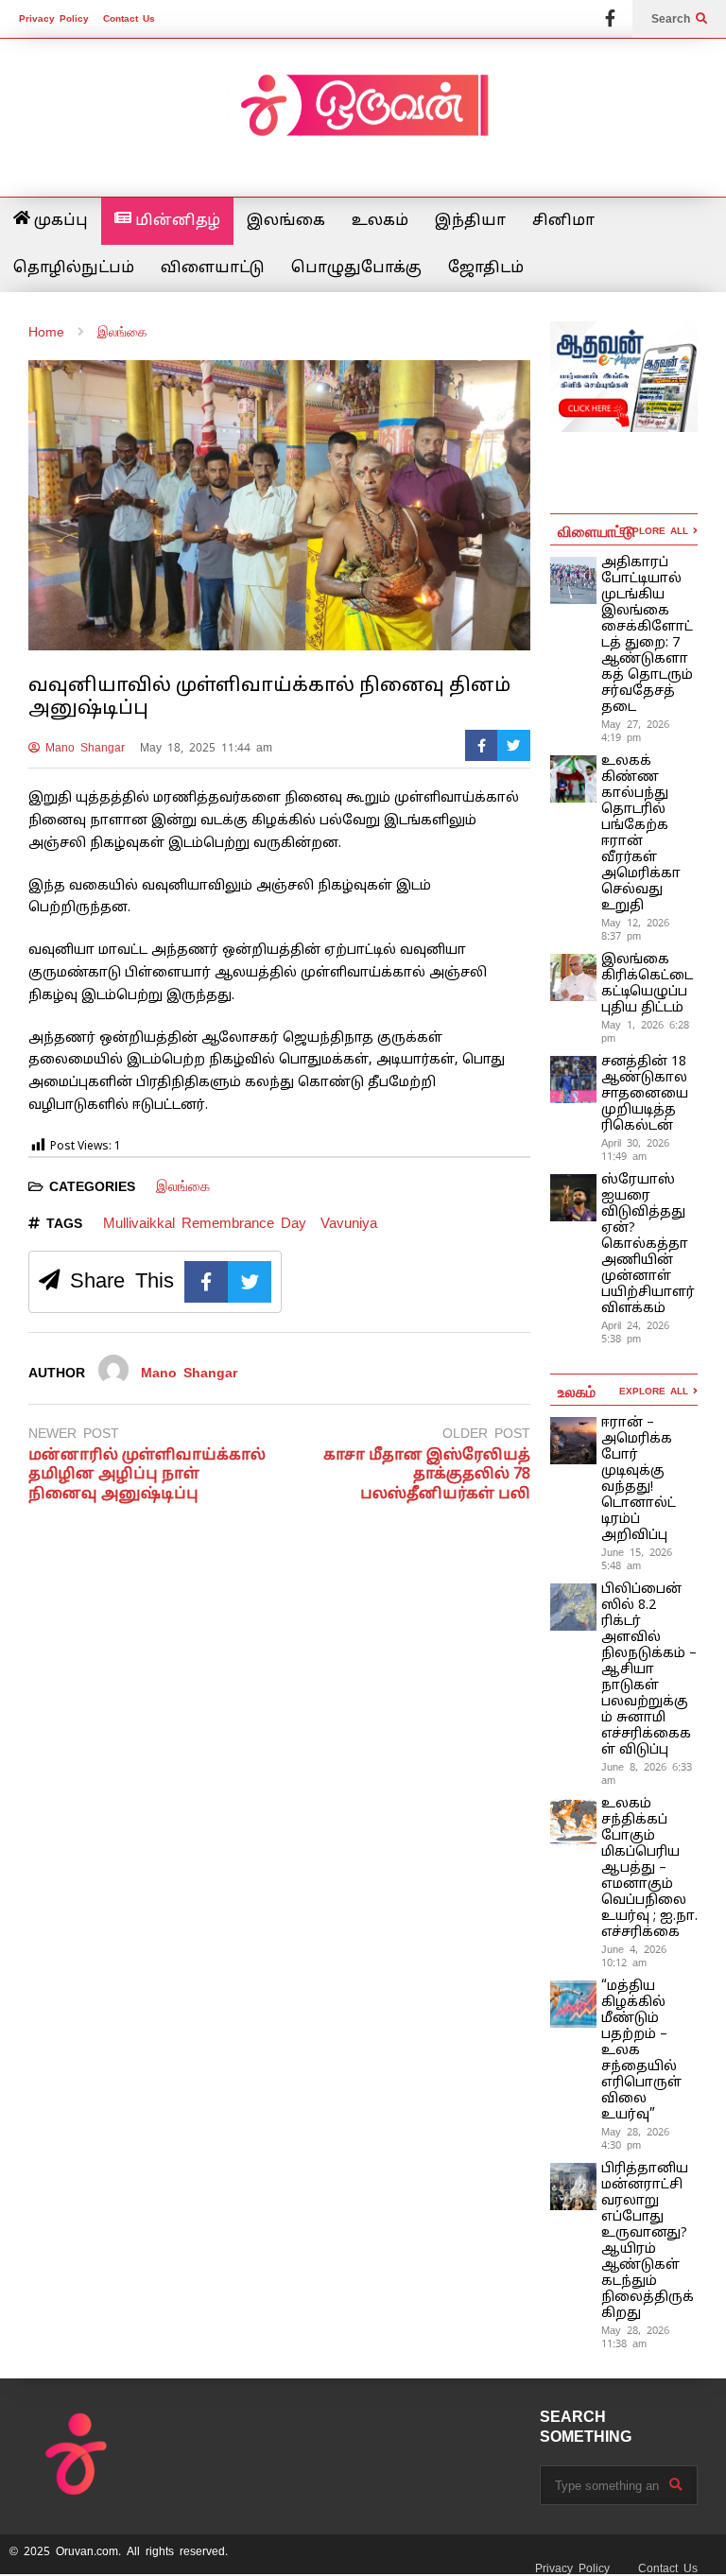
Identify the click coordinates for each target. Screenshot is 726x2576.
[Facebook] (610, 19)
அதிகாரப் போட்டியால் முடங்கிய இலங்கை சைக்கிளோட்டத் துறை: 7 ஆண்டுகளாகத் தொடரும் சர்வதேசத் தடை (647, 635)
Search (674, 19)
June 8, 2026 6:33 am (647, 1773)
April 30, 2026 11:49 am (635, 1150)
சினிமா (563, 221)
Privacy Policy (54, 18)
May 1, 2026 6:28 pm (645, 1031)
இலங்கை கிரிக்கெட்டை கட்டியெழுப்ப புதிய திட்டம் (647, 984)
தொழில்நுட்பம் (74, 268)
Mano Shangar (82, 748)
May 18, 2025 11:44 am (206, 748)
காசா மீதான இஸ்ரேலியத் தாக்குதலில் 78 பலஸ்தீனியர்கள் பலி (427, 1476)
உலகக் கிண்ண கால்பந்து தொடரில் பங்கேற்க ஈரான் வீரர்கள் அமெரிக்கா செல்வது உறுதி (641, 834)
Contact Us (129, 18)
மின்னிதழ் (176, 221)
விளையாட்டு (213, 268)
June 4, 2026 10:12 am (634, 1956)
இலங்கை (286, 221)
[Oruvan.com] (363, 118)
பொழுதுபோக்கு (356, 268)
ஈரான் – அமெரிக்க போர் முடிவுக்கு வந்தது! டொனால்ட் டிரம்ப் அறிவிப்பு (639, 1479)
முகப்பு (59, 221)
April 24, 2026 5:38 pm (635, 1332)
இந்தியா (470, 221)
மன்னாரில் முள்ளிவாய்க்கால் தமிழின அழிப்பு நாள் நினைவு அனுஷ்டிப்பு (147, 1476)
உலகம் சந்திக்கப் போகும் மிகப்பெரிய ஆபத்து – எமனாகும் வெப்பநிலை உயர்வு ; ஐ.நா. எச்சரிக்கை (649, 1868)
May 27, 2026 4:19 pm (635, 731)
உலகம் (380, 221)
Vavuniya (349, 1223)
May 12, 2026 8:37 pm (635, 929)
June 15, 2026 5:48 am (637, 1559)
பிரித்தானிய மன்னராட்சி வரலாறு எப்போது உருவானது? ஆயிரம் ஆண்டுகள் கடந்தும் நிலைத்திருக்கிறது (648, 2241)
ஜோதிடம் (486, 268)
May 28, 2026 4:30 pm (635, 2138)
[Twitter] (514, 745)
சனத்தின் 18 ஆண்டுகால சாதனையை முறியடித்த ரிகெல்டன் (645, 1094)
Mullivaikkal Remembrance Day (205, 1223)
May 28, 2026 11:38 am (635, 2337)
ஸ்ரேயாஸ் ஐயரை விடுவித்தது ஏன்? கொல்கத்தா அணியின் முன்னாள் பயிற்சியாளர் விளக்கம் (648, 1245)
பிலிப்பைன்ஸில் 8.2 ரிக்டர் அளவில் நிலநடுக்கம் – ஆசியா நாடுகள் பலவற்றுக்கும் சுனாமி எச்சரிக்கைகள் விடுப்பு (649, 1670)
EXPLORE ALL (656, 531)
